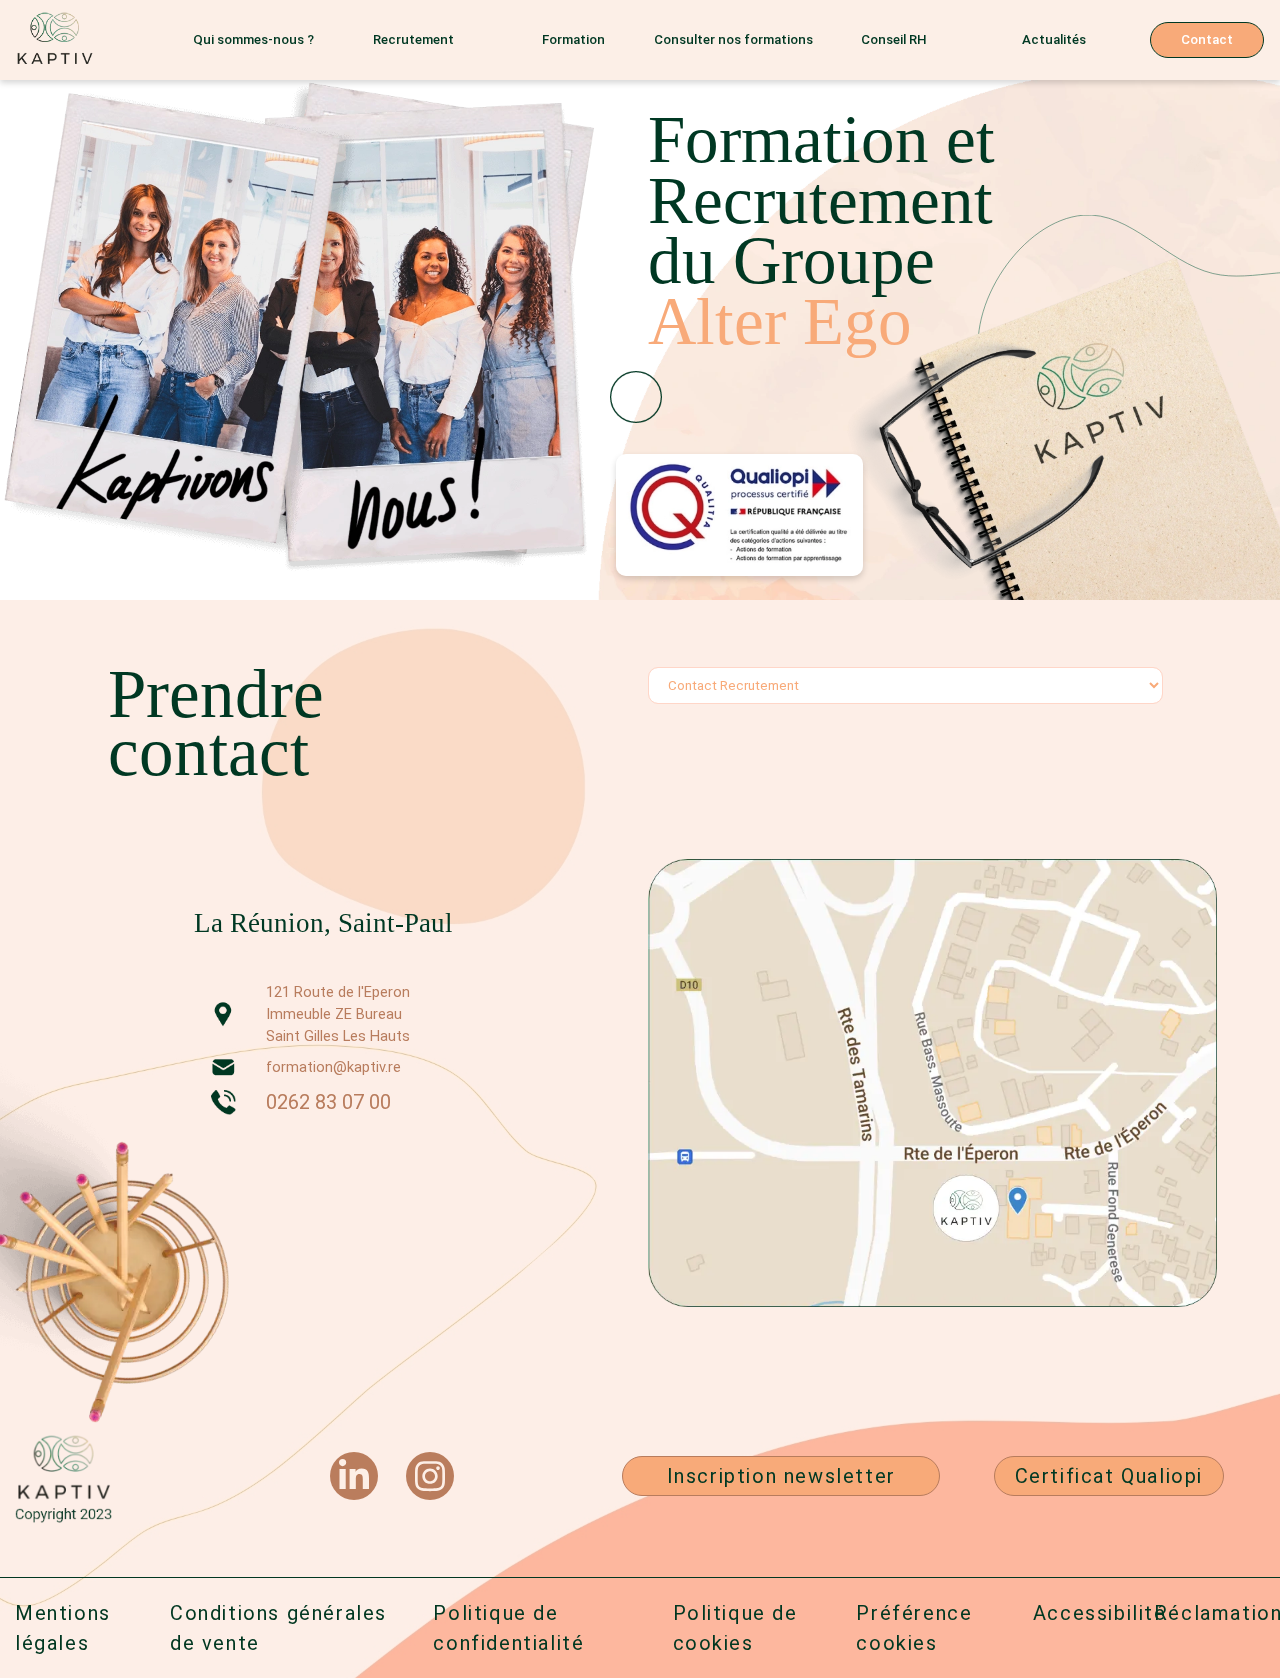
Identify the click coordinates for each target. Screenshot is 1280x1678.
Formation (573, 39)
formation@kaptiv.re (333, 1067)
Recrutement (413, 39)
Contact (1207, 39)
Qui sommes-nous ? (253, 39)
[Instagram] (430, 1476)
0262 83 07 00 (328, 1102)
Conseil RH (894, 39)
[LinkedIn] (354, 1476)
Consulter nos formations (733, 39)
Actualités (1054, 39)
